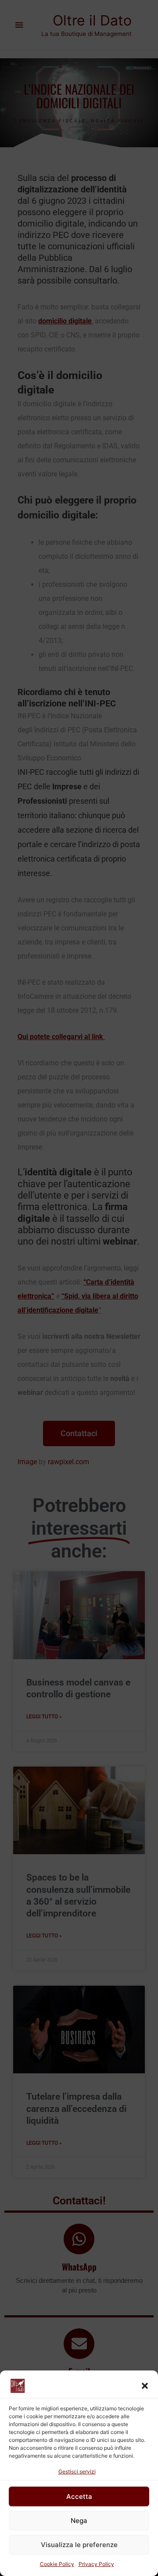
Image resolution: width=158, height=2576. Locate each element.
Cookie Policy (57, 2564)
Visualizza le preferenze (79, 2545)
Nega (79, 2521)
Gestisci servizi (77, 2471)
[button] (145, 2386)
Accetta (79, 2496)
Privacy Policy (96, 2564)
